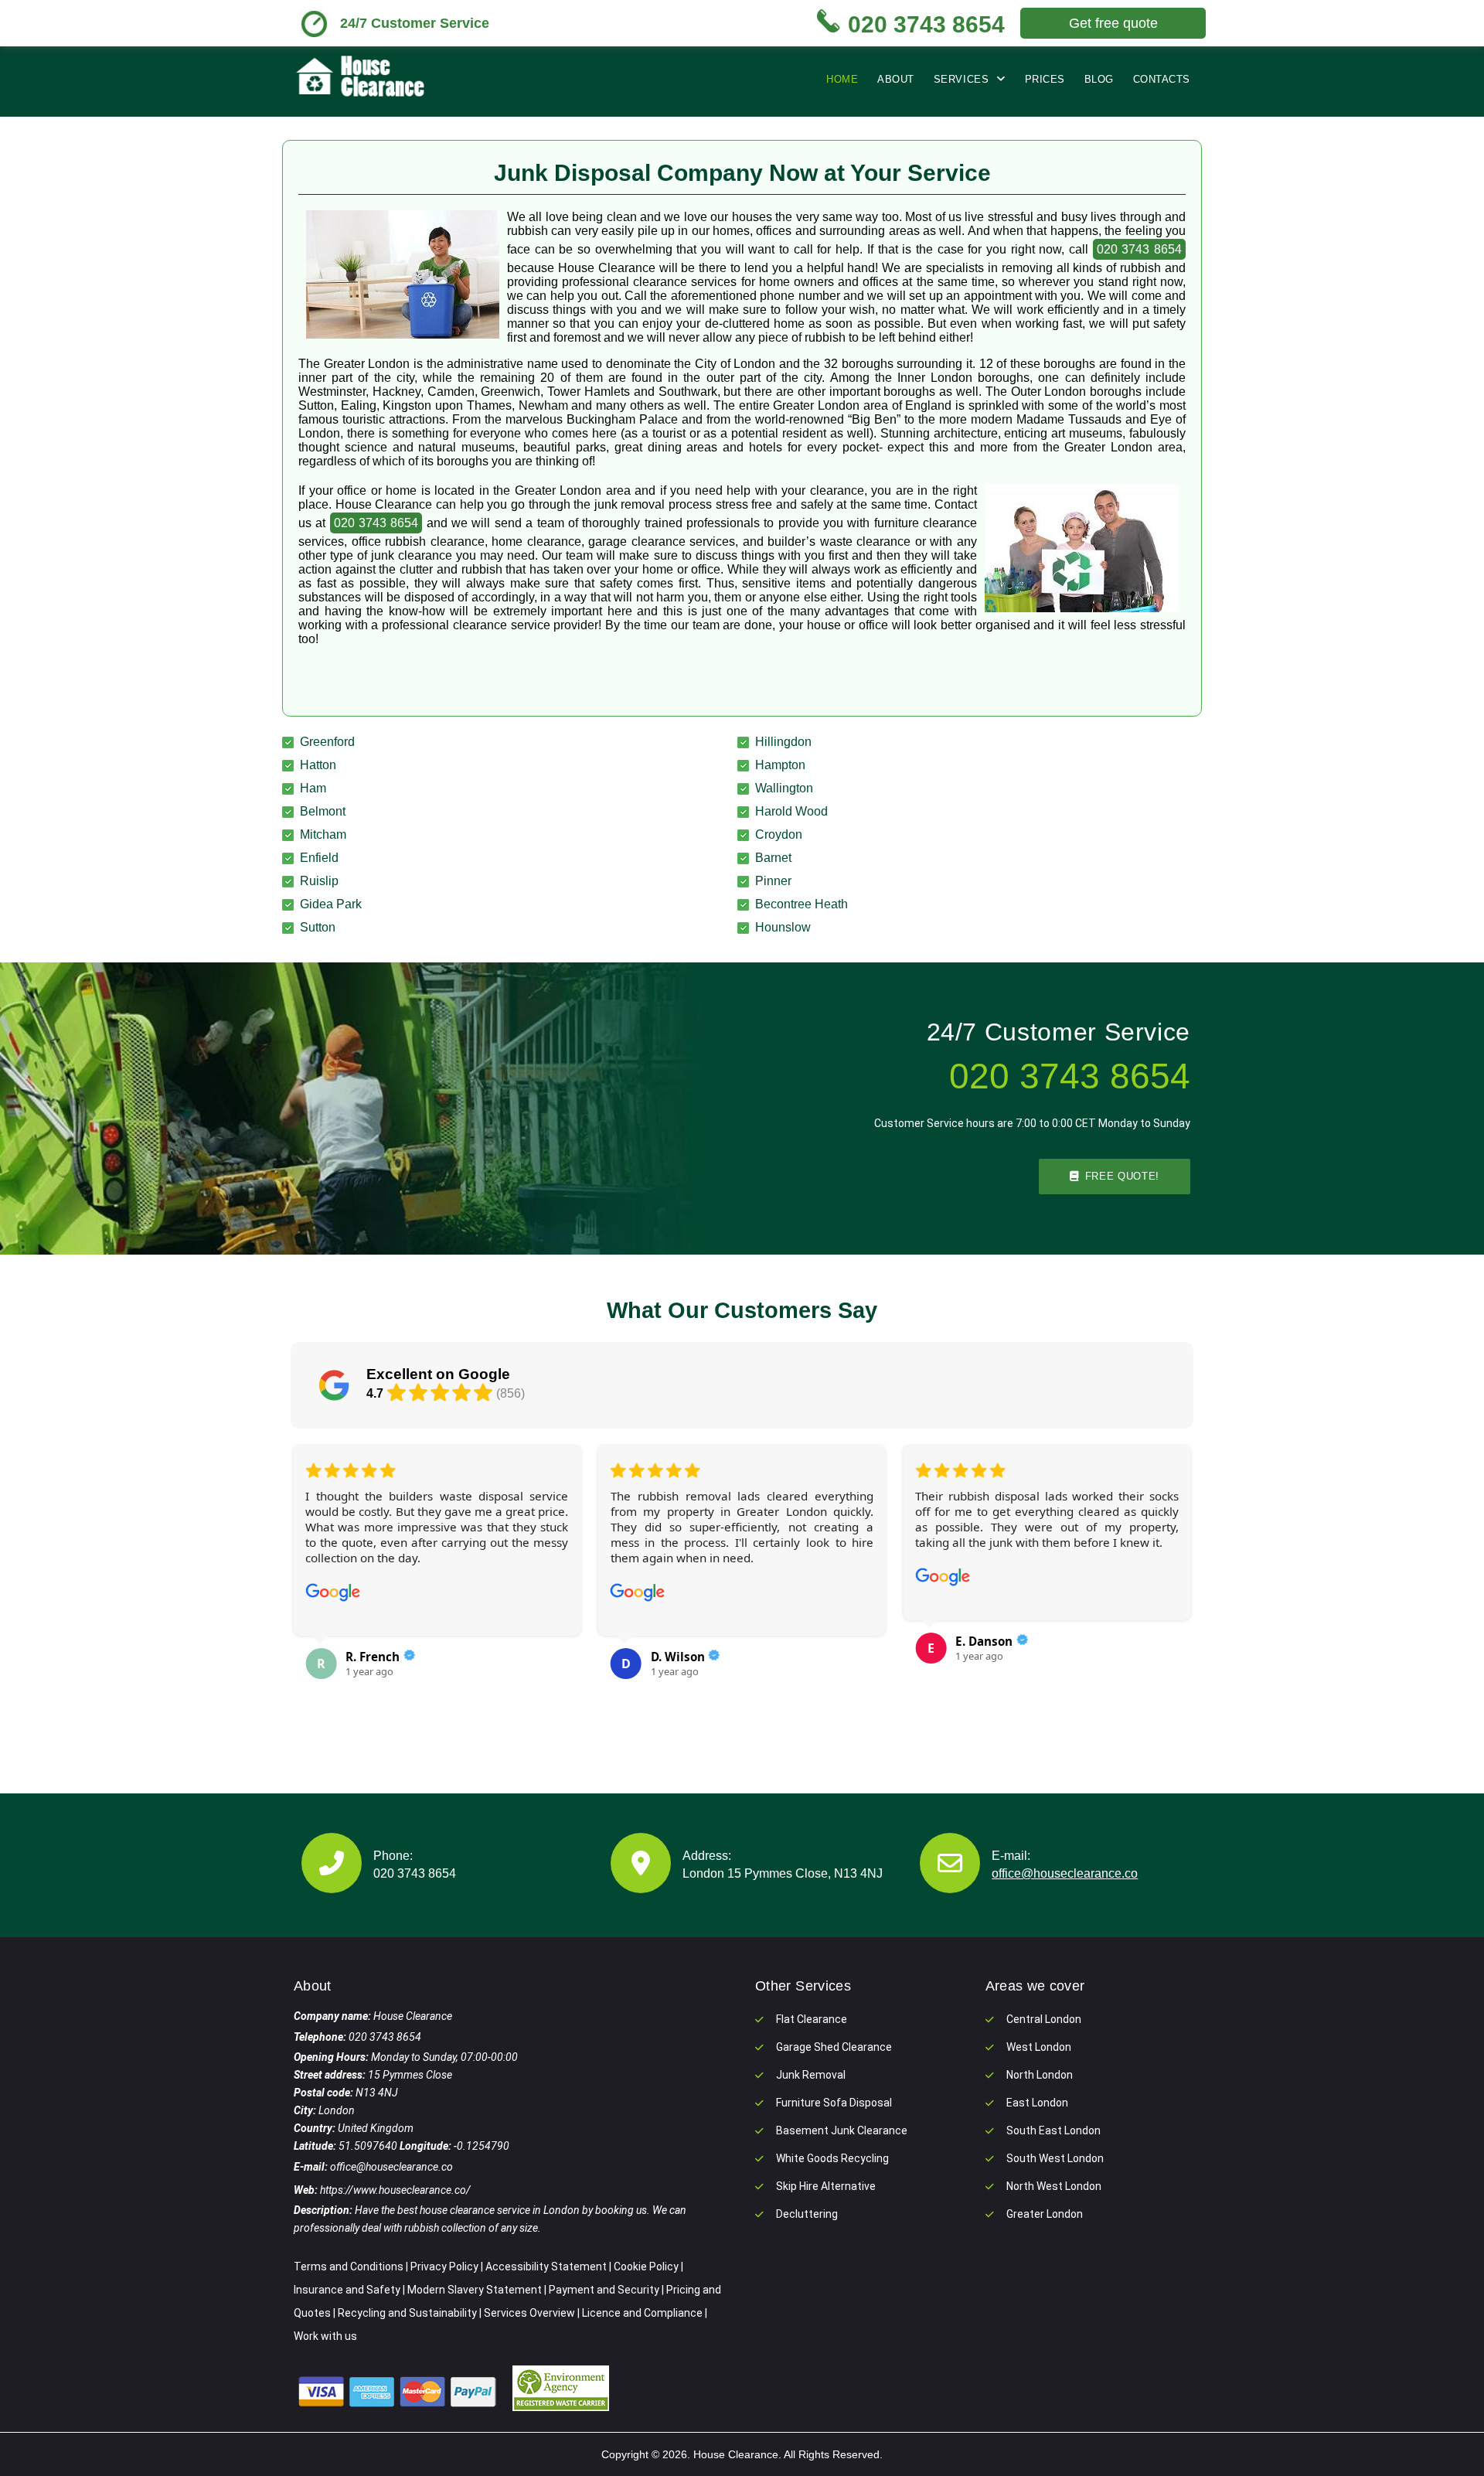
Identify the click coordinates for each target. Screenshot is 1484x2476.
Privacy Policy (444, 2267)
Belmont (323, 811)
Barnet (773, 858)
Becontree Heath (802, 904)
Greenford (327, 742)
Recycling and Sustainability (407, 2313)
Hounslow (783, 927)
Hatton (318, 765)
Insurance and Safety (347, 2290)
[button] (314, 1582)
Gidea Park (331, 904)
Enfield (319, 858)
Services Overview (529, 2313)
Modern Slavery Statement (475, 2290)
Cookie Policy (646, 2267)
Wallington (784, 788)
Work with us (325, 2336)
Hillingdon (783, 742)
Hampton (780, 765)
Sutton (318, 927)
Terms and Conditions (349, 2267)
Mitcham (323, 834)
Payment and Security (604, 2290)
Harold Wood (791, 811)
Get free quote (1113, 23)
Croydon (779, 834)
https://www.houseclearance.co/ (395, 2190)
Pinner (773, 881)
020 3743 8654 (1139, 249)
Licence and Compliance (642, 2313)
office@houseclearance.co (1065, 1873)
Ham (313, 788)
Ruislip (319, 881)
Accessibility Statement (546, 2267)
